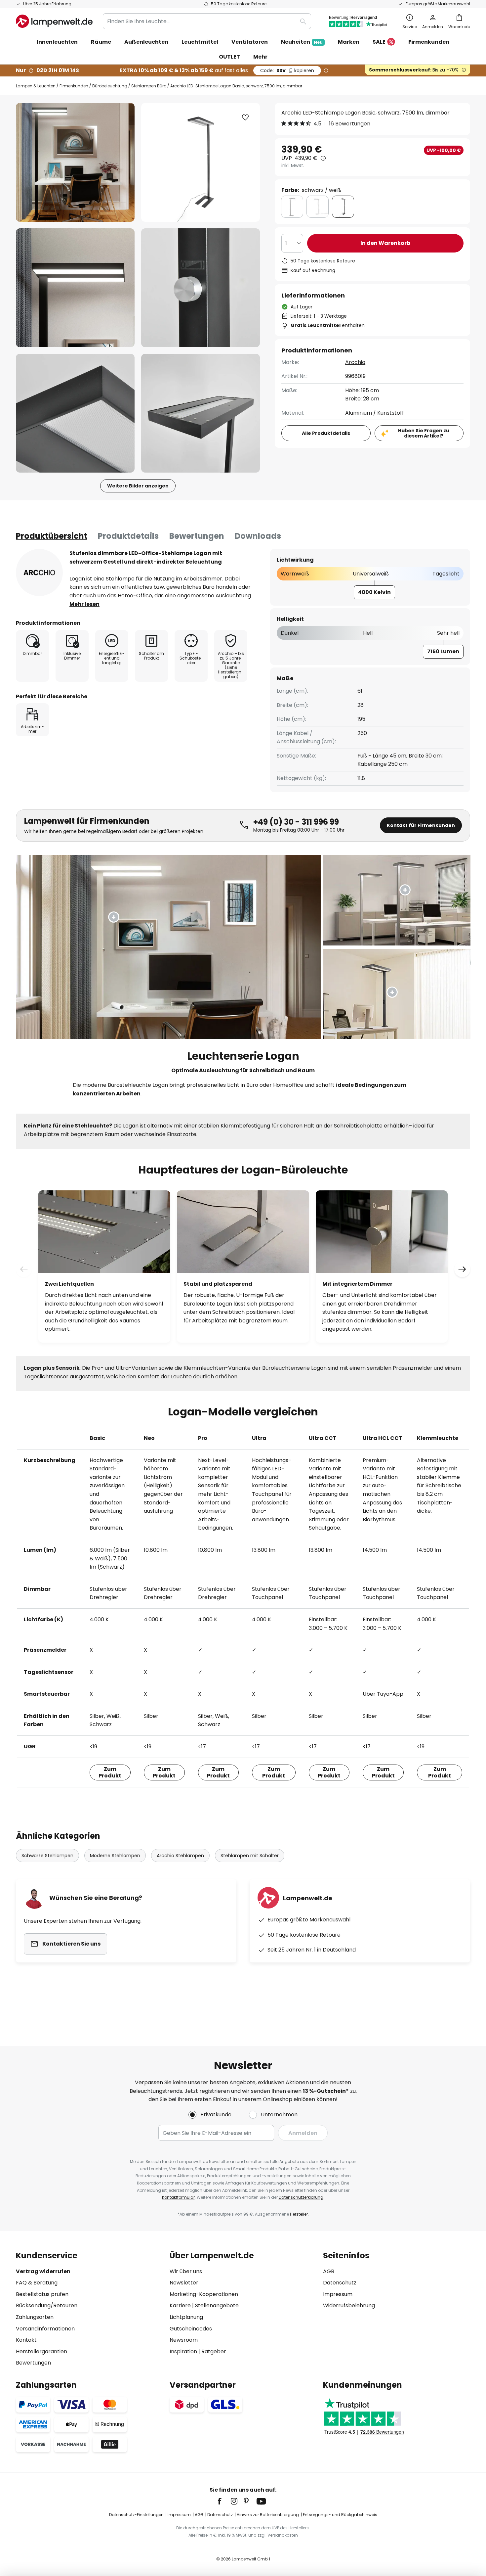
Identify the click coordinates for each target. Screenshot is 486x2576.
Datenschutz (340, 2283)
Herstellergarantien (41, 2351)
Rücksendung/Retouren (47, 2305)
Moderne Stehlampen (115, 1856)
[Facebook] (224, 2501)
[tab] (52, 536)
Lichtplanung (186, 2317)
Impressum (338, 2294)
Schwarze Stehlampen (47, 1856)
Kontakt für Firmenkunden (421, 825)
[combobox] (207, 21)
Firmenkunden (74, 86)
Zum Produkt (110, 1772)
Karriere (180, 2305)
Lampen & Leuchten (36, 86)
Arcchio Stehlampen (180, 1856)
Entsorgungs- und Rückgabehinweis (340, 2515)
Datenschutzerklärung (301, 2197)
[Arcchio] (39, 573)
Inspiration (183, 2351)
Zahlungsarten (35, 2317)
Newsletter (184, 2283)
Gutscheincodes (191, 2329)
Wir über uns (186, 2271)
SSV (287, 70)
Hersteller (299, 2214)
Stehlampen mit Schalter (250, 1856)
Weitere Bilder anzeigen (138, 486)
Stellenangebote (217, 2305)
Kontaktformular (178, 2197)
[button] (75, 288)
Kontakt (26, 2340)
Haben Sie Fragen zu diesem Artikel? (424, 433)
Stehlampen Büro (149, 86)
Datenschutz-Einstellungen (136, 2515)
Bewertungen (197, 536)
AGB (329, 2271)
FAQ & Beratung (37, 2283)
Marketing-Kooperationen (204, 2294)
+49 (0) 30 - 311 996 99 (296, 822)
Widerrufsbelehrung (349, 2305)
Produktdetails (128, 536)
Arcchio (355, 362)
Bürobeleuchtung (110, 86)
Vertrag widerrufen (43, 2271)
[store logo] (54, 21)
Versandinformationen (45, 2329)
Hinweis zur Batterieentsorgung (268, 2515)
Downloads (258, 536)
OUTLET (229, 57)
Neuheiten (302, 42)
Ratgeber (214, 2351)
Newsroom (184, 2340)
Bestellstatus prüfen (42, 2294)
